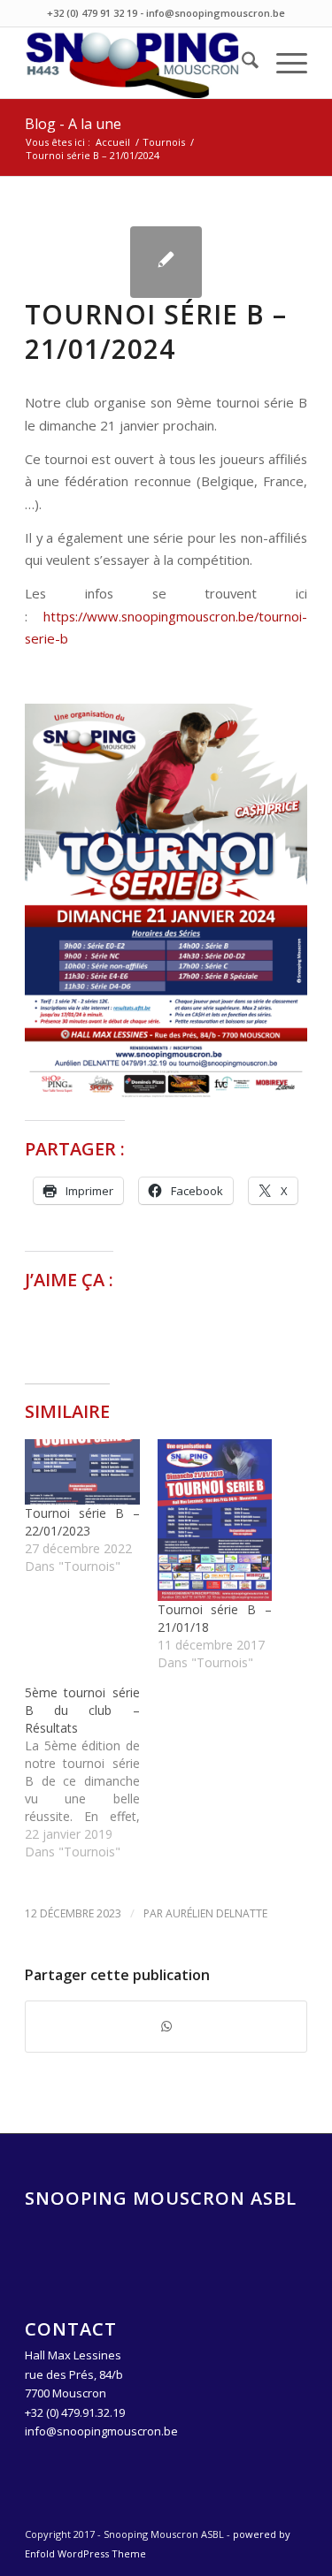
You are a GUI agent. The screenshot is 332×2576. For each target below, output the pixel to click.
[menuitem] (241, 63)
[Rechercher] (241, 63)
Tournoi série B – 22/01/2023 (82, 1522)
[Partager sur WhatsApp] (166, 2026)
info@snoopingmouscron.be (101, 2431)
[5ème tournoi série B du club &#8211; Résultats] (91, 1772)
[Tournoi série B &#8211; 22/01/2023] (82, 1472)
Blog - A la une (73, 124)
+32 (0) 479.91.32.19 (75, 2412)
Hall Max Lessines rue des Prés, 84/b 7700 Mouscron (74, 2374)
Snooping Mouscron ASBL (161, 2198)
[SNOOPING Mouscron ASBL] (138, 63)
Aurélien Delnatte (216, 1913)
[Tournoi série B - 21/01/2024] (166, 262)
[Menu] (283, 63)
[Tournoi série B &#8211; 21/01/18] (215, 1520)
